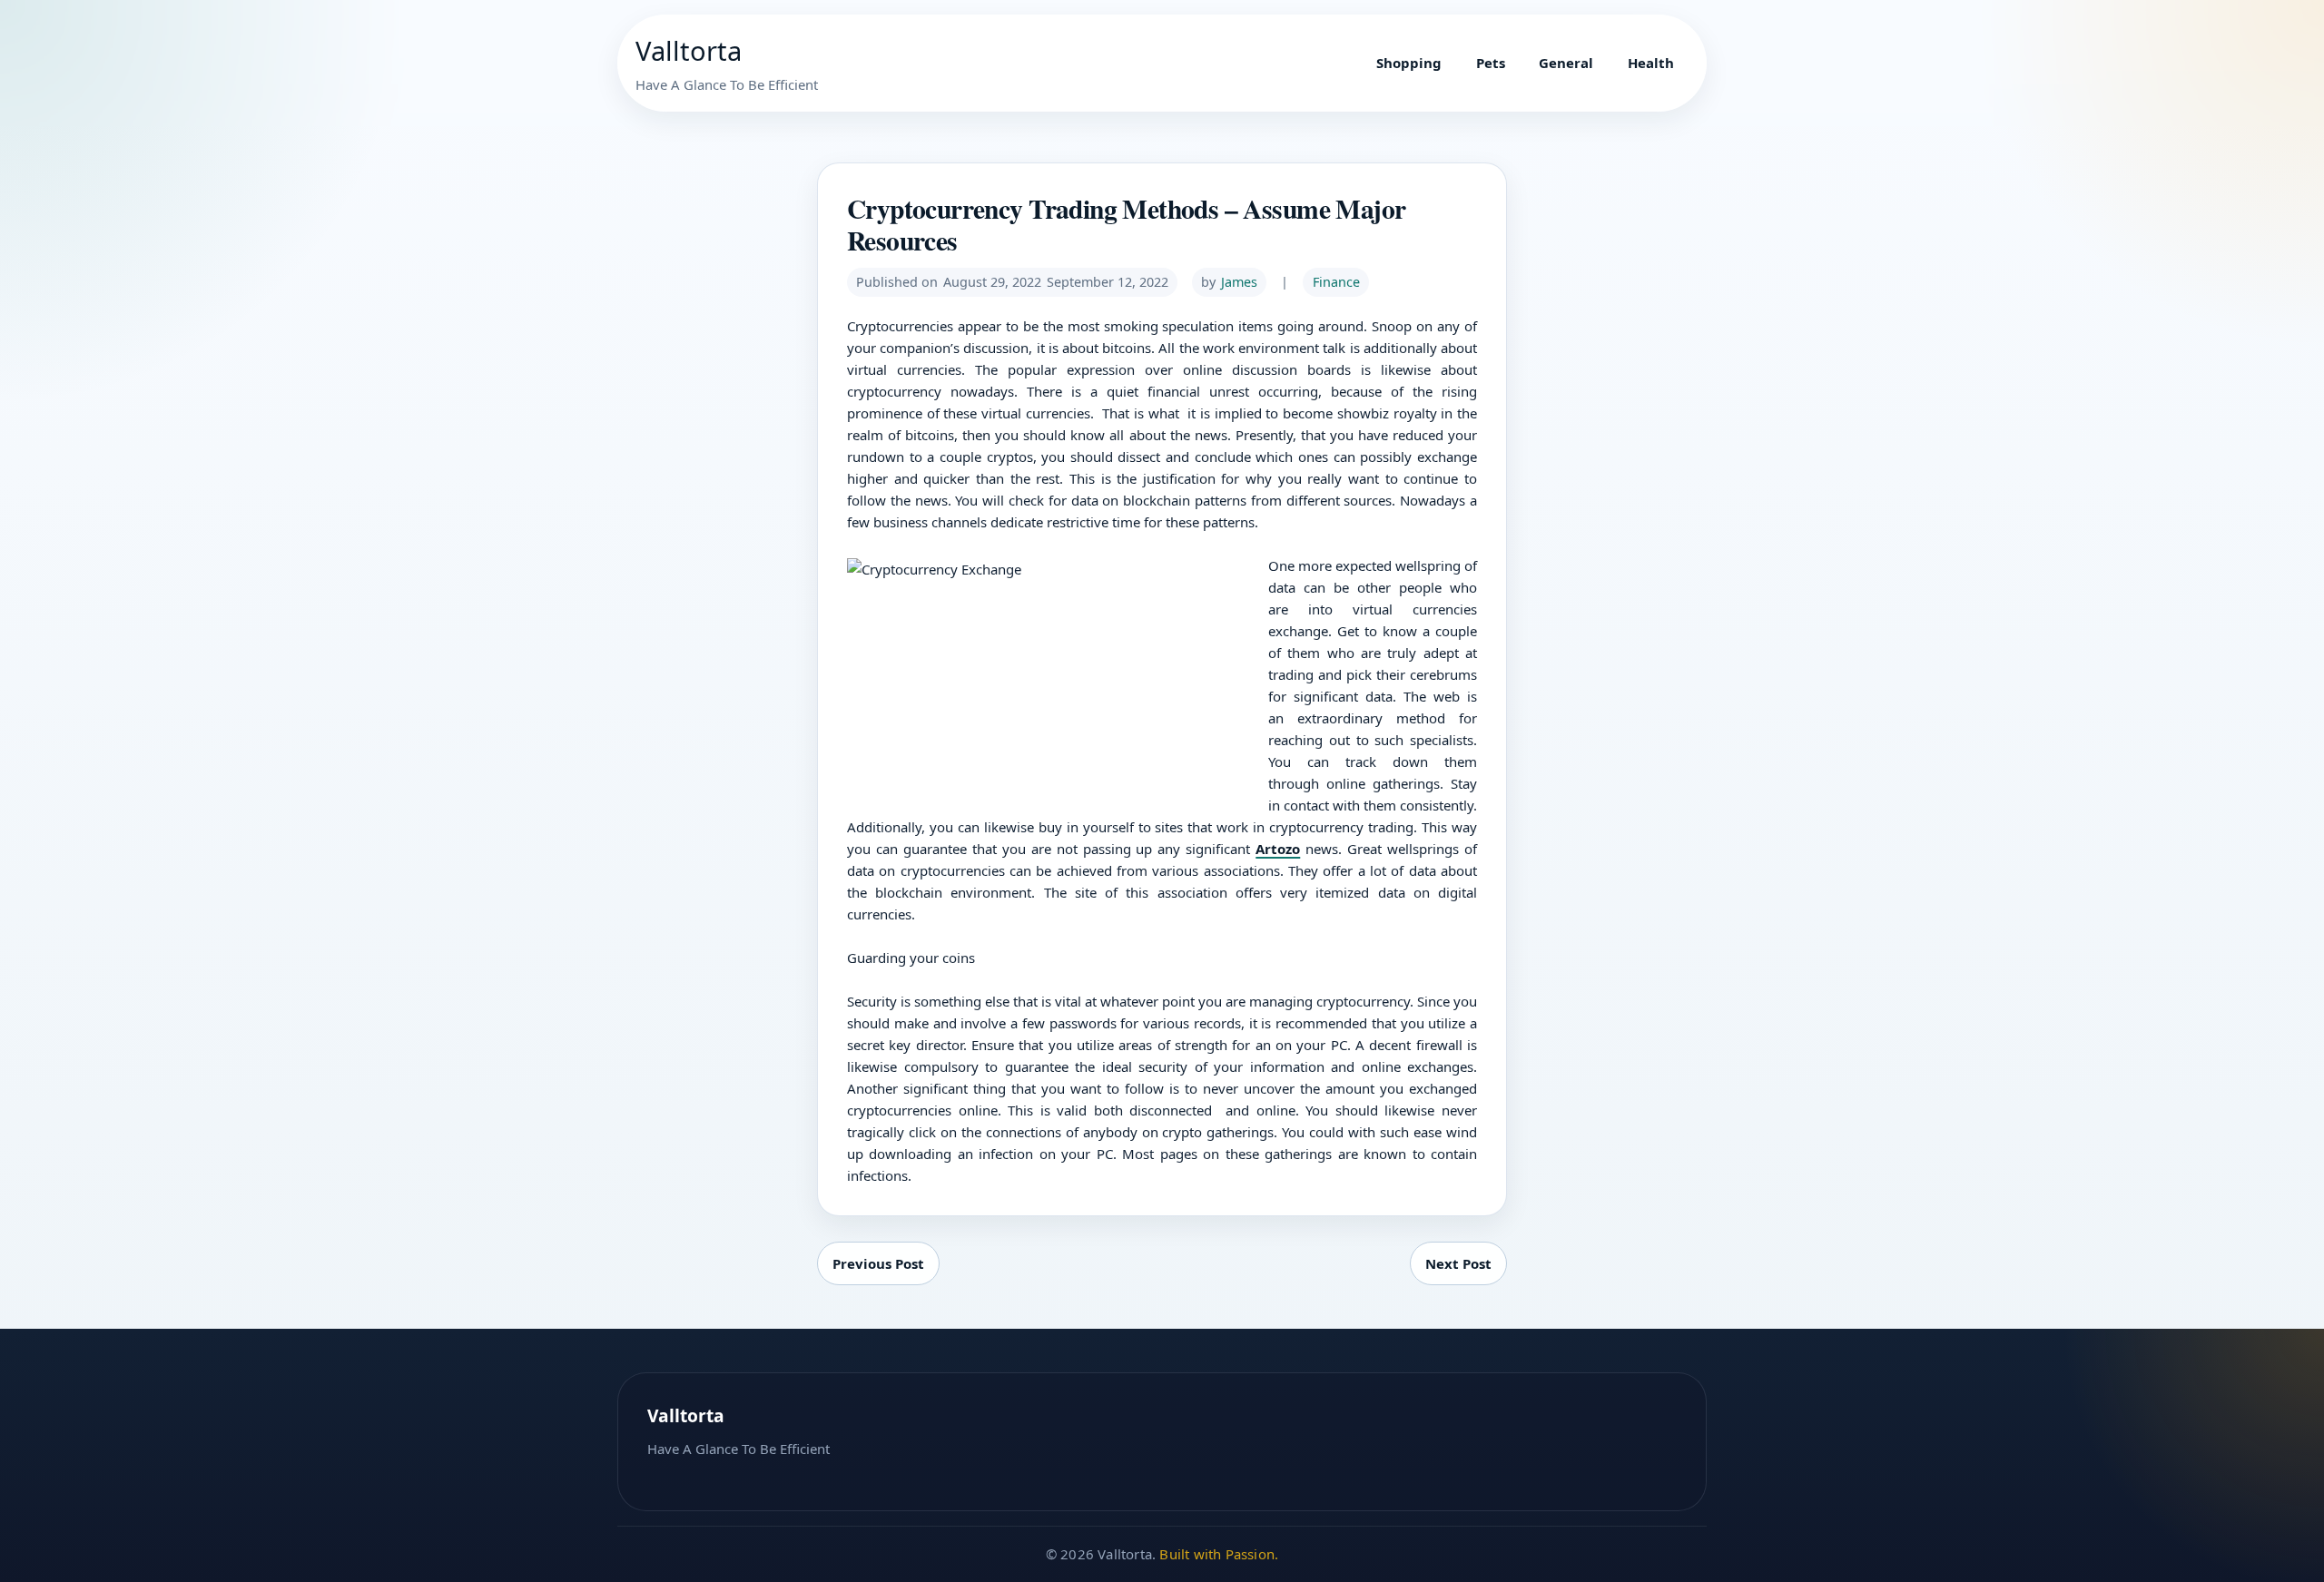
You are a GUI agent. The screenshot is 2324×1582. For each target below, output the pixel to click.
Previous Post (878, 1263)
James (1239, 282)
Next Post (1458, 1263)
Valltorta (689, 51)
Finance (1336, 282)
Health (1651, 63)
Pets (1491, 63)
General (1566, 63)
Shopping (1409, 63)
